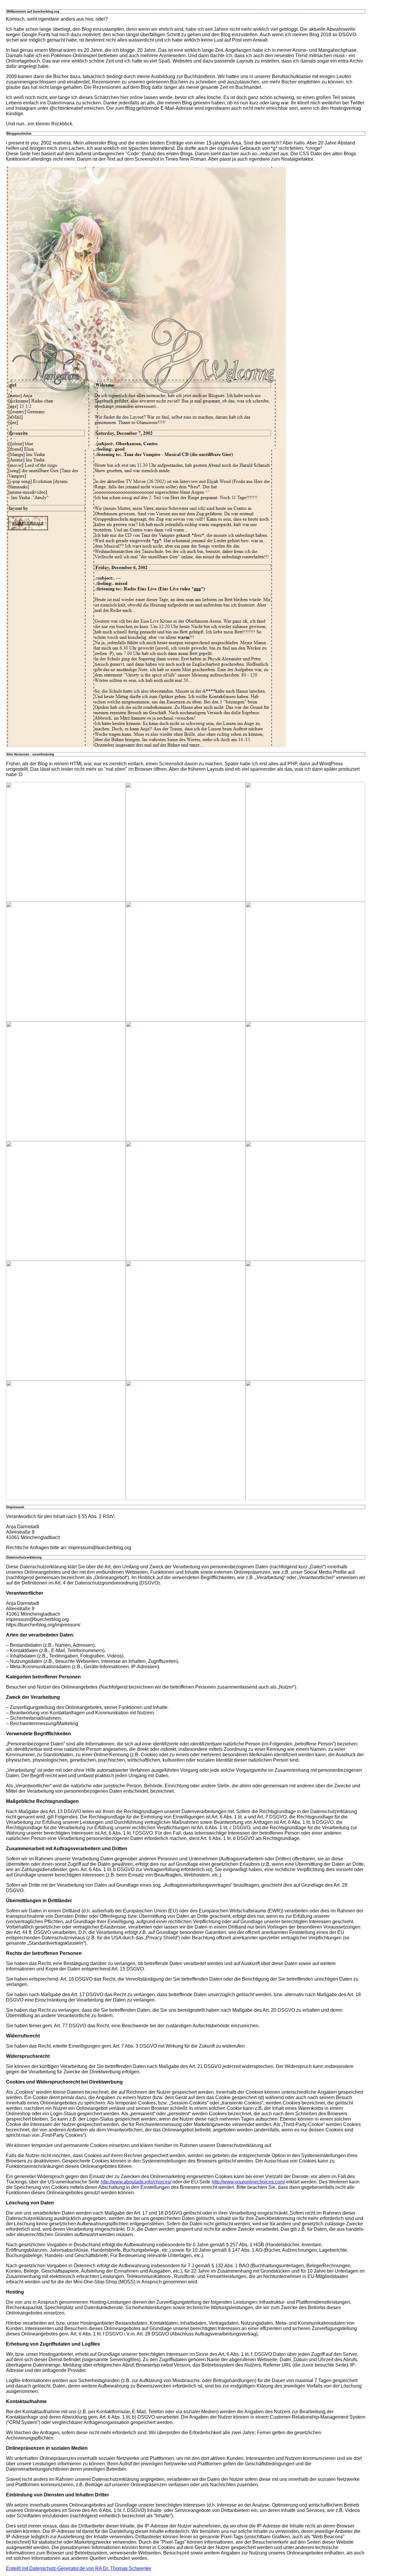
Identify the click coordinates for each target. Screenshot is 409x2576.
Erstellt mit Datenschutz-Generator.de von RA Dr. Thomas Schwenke (79, 2568)
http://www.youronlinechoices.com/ (248, 2182)
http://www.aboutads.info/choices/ (136, 2182)
